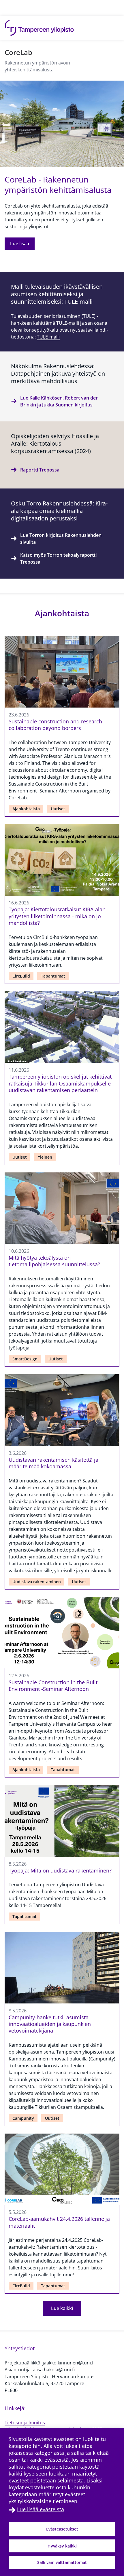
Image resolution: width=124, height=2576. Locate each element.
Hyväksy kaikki (62, 2546)
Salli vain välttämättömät (62, 2562)
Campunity (23, 2118)
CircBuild (21, 976)
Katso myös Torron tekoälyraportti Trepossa (58, 558)
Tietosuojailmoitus (25, 2423)
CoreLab (18, 52)
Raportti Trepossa (40, 470)
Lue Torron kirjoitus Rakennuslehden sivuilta (61, 539)
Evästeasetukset (62, 2529)
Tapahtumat (53, 976)
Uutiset (58, 809)
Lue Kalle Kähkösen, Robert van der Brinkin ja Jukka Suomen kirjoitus (59, 401)
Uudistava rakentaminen (37, 1582)
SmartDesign (25, 1359)
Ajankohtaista (26, 809)
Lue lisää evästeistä (41, 2509)
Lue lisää (20, 244)
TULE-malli (48, 337)
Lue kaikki (62, 2308)
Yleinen (45, 1157)
